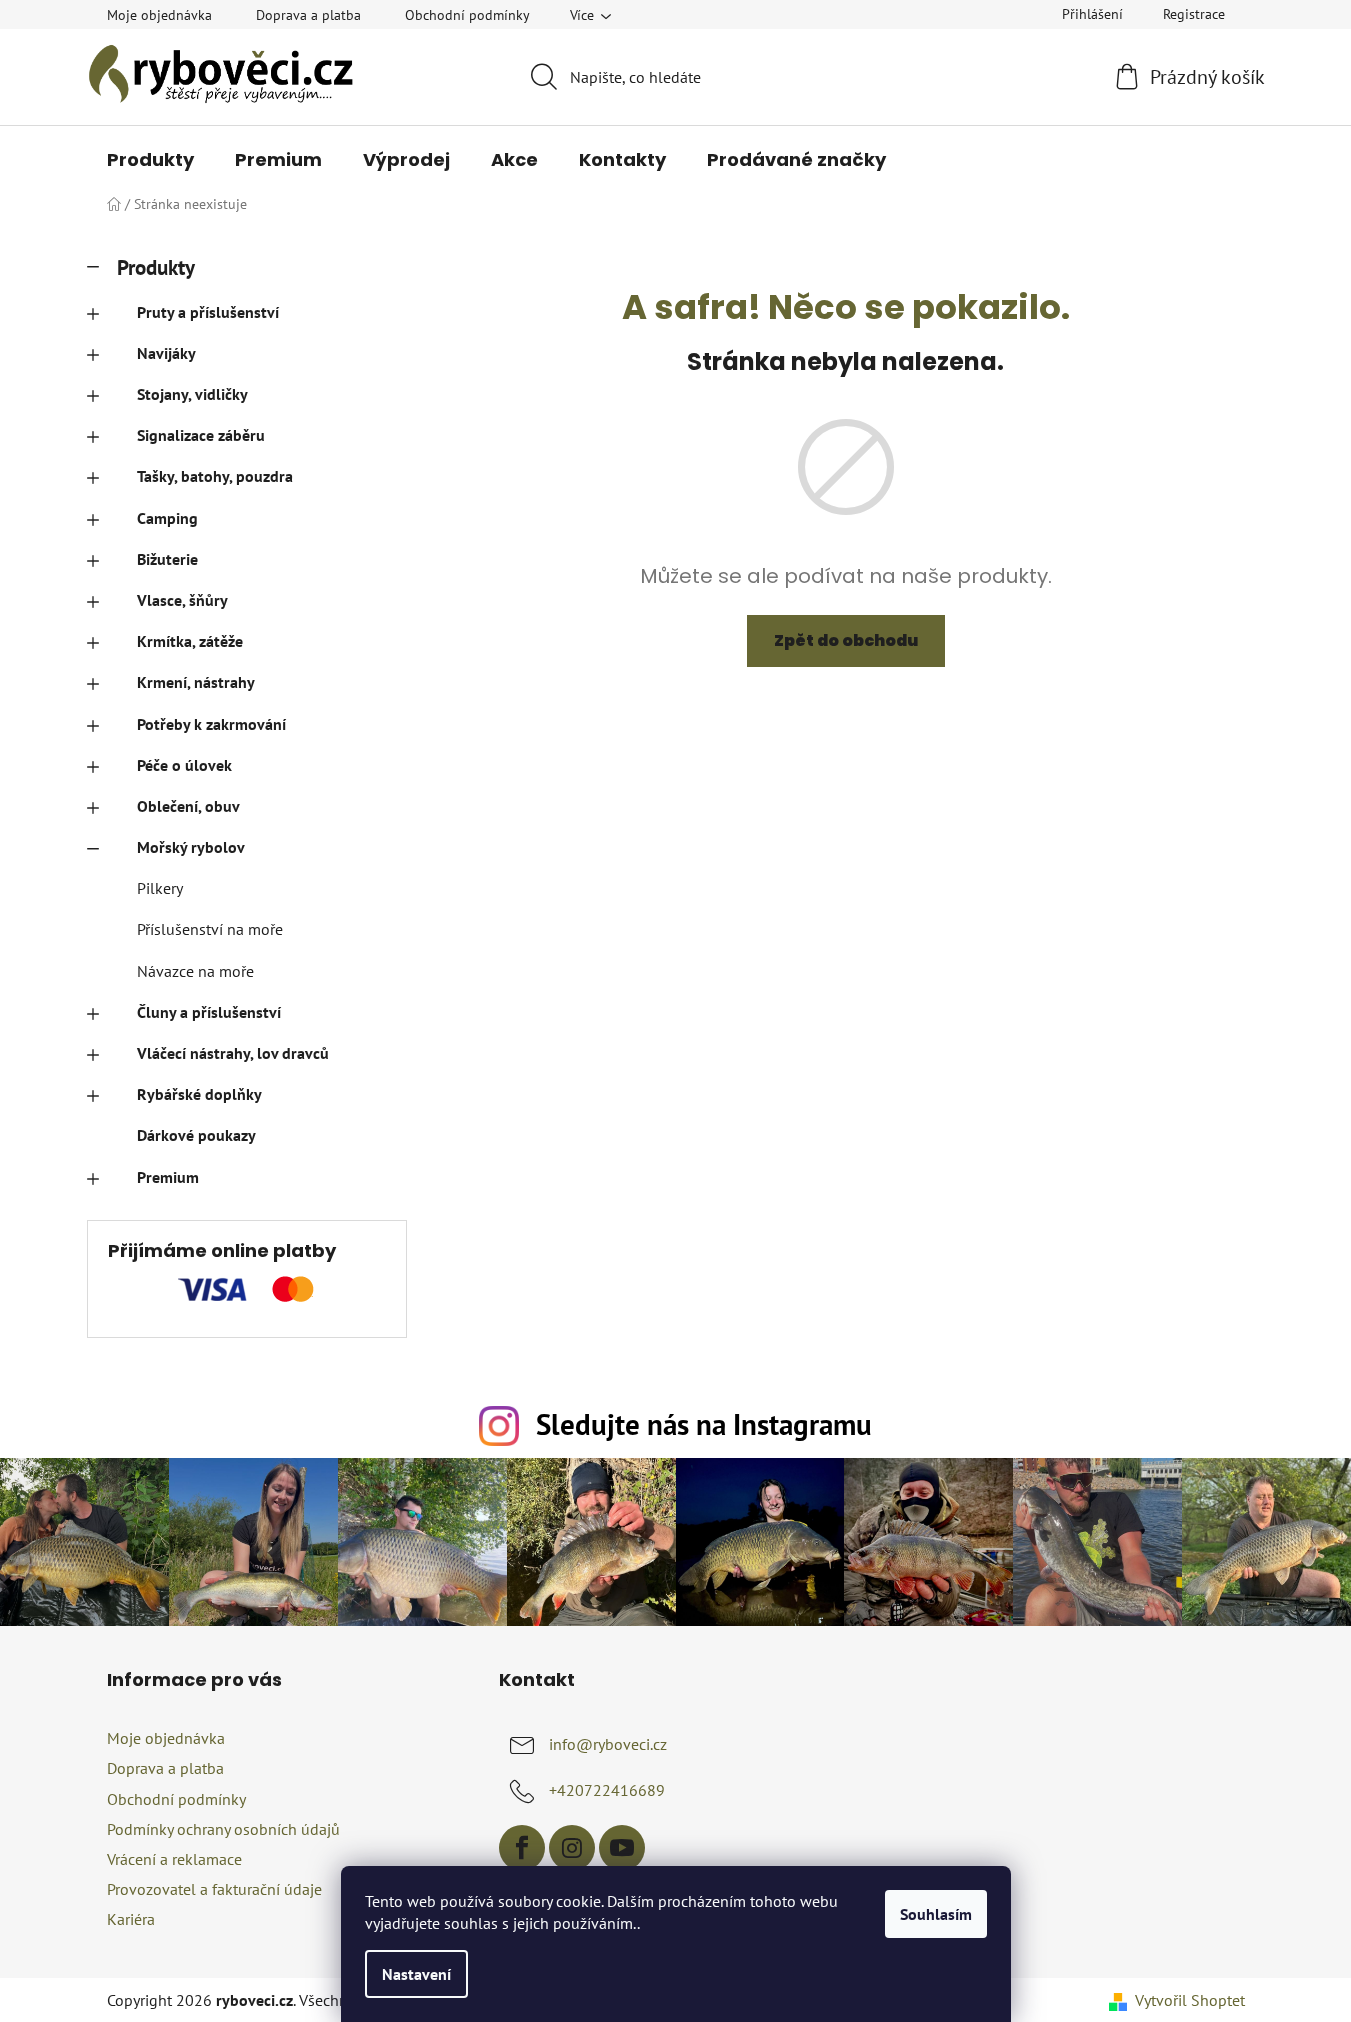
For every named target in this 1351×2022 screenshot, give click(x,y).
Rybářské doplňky (199, 1094)
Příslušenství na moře (210, 929)
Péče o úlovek (184, 765)
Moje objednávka (159, 15)
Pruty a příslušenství (208, 312)
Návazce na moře (195, 971)
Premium (168, 1177)
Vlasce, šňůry (182, 600)
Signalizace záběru (201, 435)
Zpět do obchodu (846, 640)
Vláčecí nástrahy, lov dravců (233, 1053)
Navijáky (166, 353)
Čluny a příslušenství (209, 1012)
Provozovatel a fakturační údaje (214, 1889)
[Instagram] (572, 1848)
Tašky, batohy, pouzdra (215, 476)
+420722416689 (607, 1790)
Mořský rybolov (191, 847)
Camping (167, 518)
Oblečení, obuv (188, 806)
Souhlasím (936, 1914)
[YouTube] (622, 1848)
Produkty (156, 267)
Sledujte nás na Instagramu (704, 1424)
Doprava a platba (308, 15)
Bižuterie (167, 559)
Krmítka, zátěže (190, 641)
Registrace (1194, 14)
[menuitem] (150, 160)
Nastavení (416, 1974)
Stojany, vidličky (192, 394)
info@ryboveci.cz (608, 1744)
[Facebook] (522, 1848)
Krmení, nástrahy (196, 682)
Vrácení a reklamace (174, 1859)
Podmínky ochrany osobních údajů (223, 1829)
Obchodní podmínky (467, 15)
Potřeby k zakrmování (211, 724)
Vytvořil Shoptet (1190, 2000)
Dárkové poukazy (196, 1135)
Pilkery (160, 888)
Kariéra (131, 1919)
